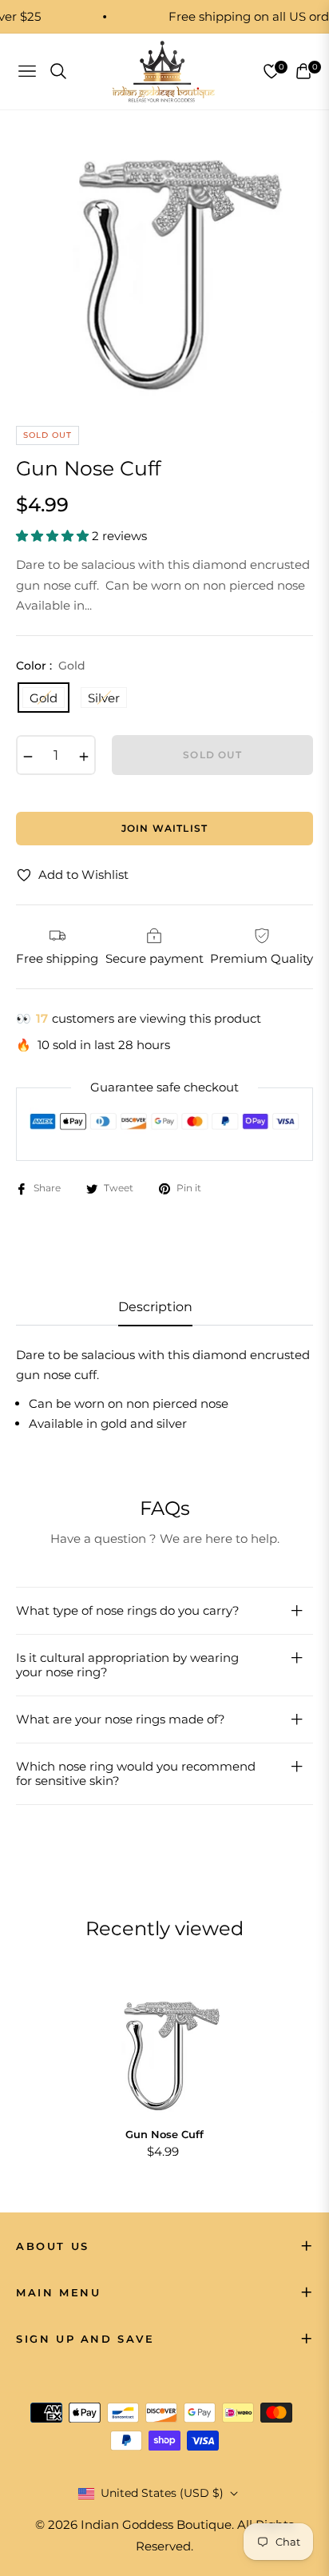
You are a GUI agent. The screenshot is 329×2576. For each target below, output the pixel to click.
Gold (44, 698)
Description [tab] (155, 1307)
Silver (104, 698)
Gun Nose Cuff (164, 2134)
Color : (51, 666)
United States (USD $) (162, 2493)
